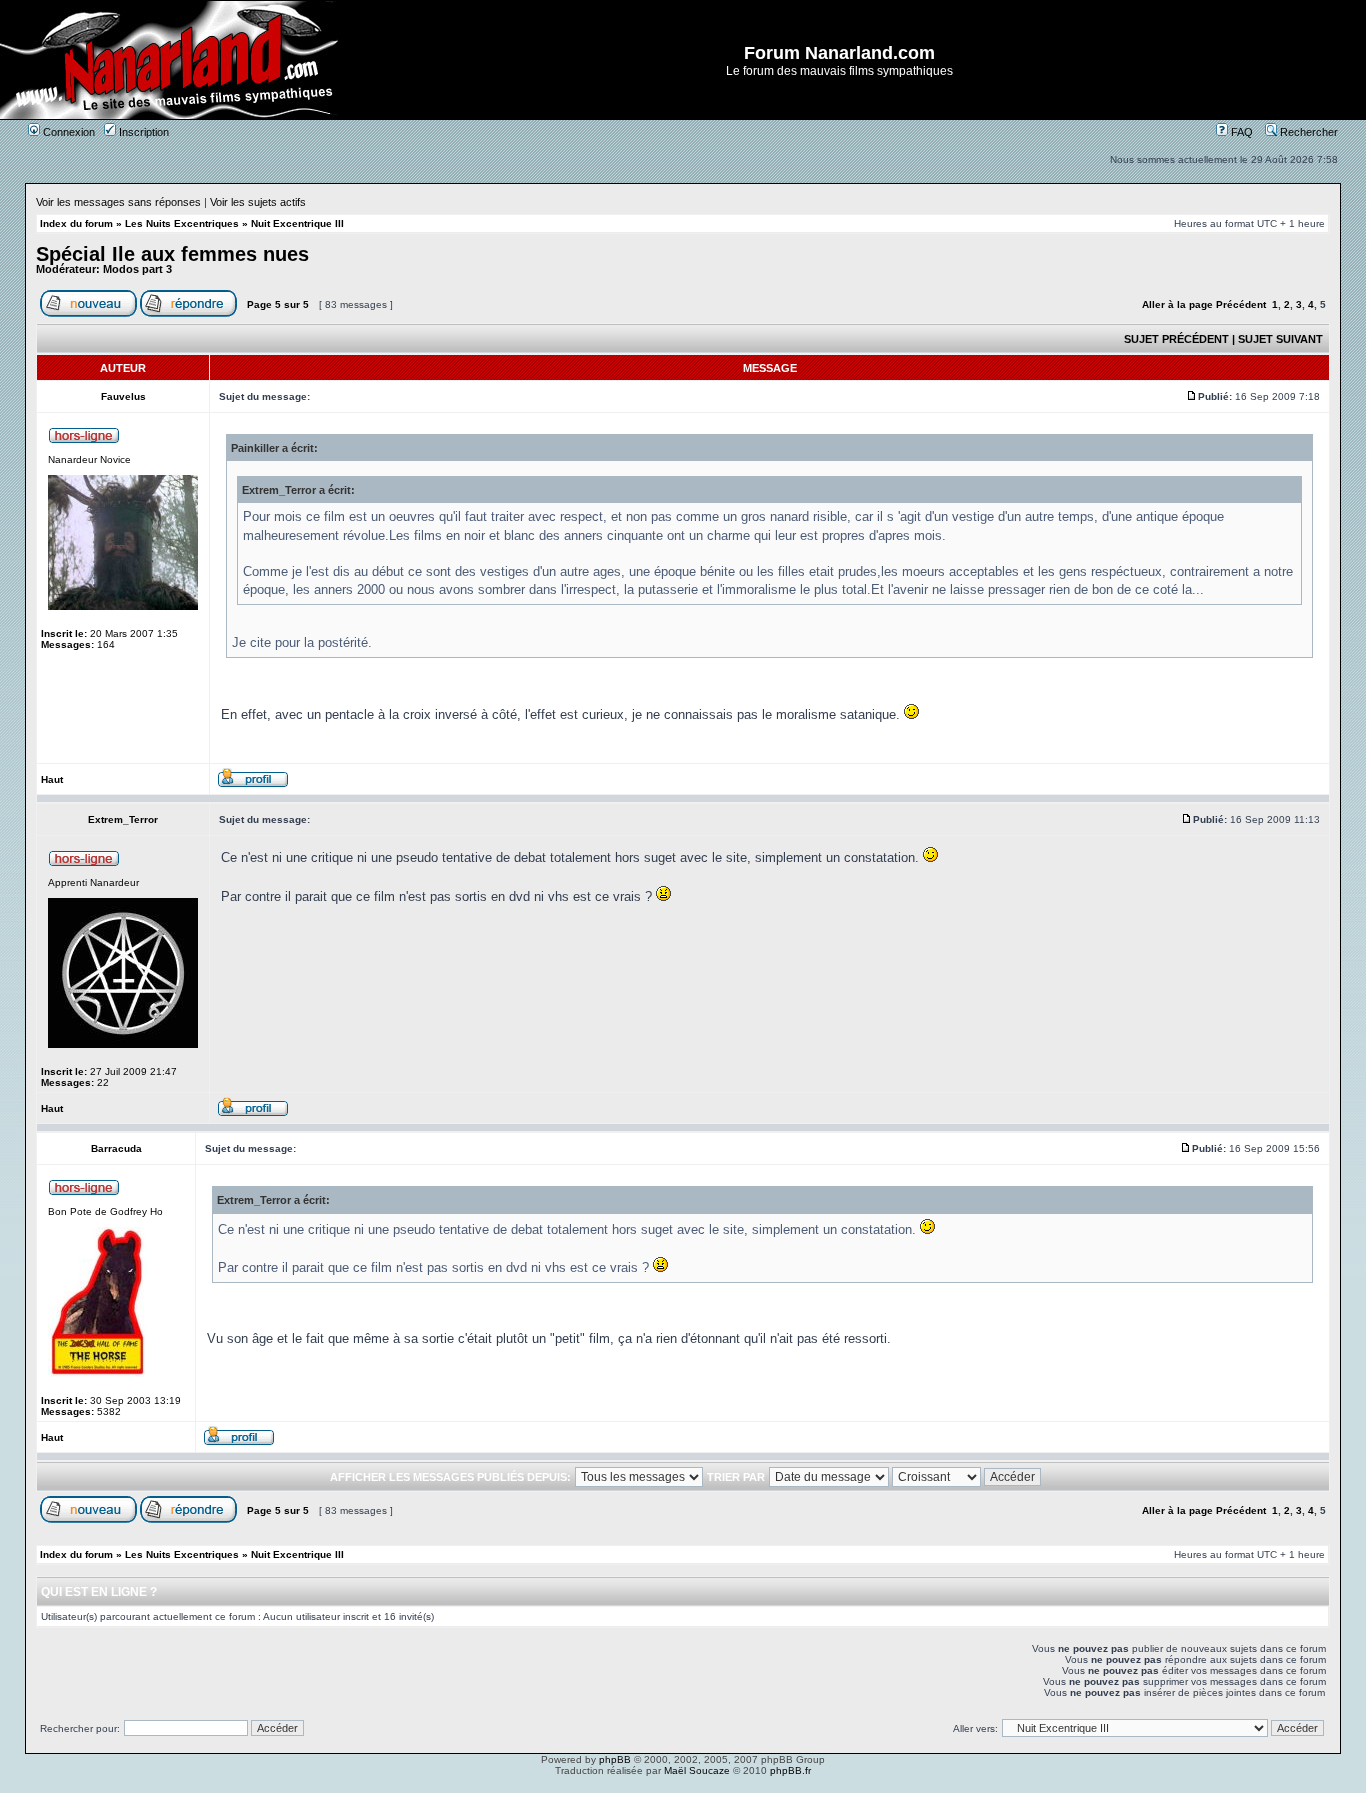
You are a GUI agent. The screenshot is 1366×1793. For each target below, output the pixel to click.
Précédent (1241, 304)
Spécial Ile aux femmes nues (172, 254)
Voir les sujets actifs (258, 202)
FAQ (1240, 132)
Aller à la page (1177, 304)
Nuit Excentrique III (297, 223)
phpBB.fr (790, 1770)
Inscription (142, 132)
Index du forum (76, 223)
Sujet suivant (1280, 339)
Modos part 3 (137, 269)
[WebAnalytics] (683, 1787)
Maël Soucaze (697, 1770)
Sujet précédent (1176, 339)
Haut (52, 779)
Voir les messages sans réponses (118, 202)
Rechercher (1307, 132)
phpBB (615, 1759)
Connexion (67, 132)
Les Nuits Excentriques (182, 223)
